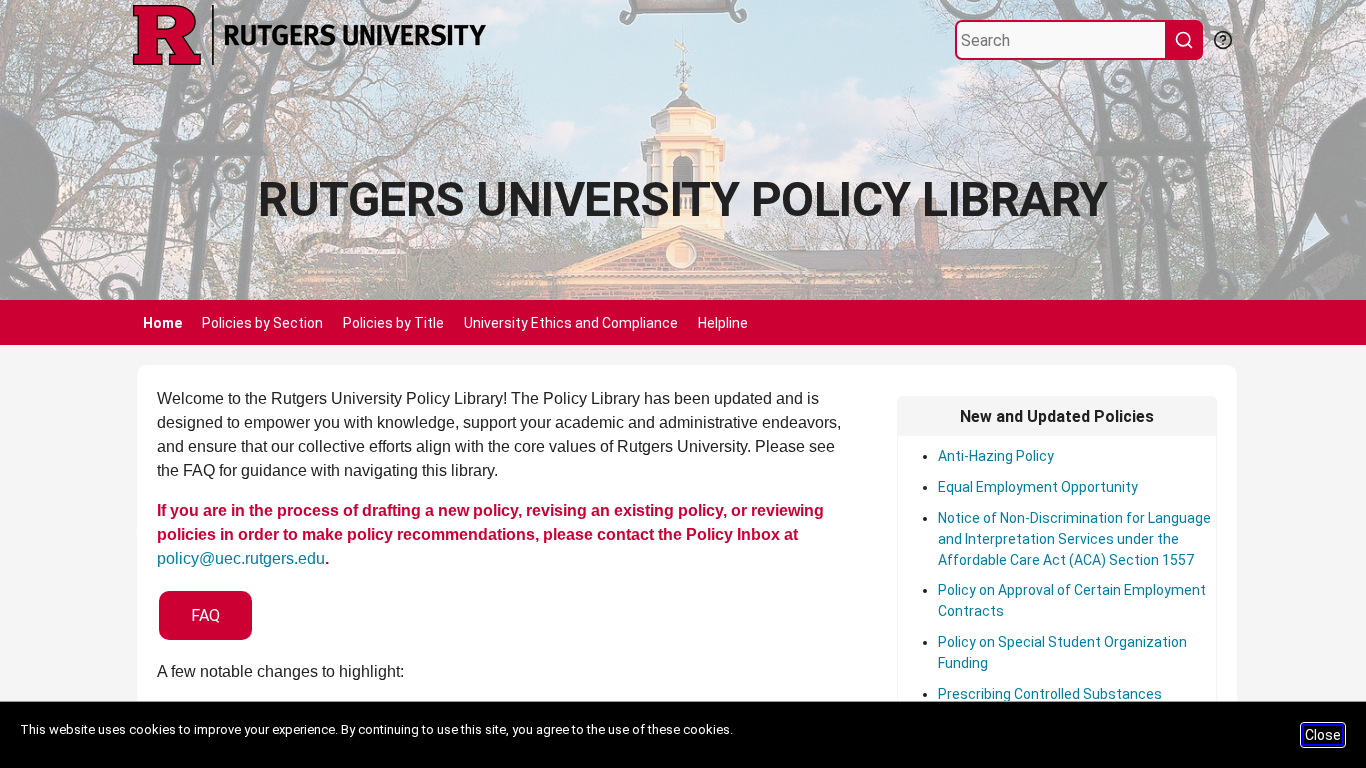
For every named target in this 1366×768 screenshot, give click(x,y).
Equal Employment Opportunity (1038, 487)
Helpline (723, 323)
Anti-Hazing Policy (996, 456)
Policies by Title (393, 323)
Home (162, 323)
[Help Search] (1222, 38)
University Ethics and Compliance (571, 323)
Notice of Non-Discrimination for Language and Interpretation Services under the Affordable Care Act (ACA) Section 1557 (1074, 539)
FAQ (205, 615)
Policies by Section (262, 323)
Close (1323, 735)
